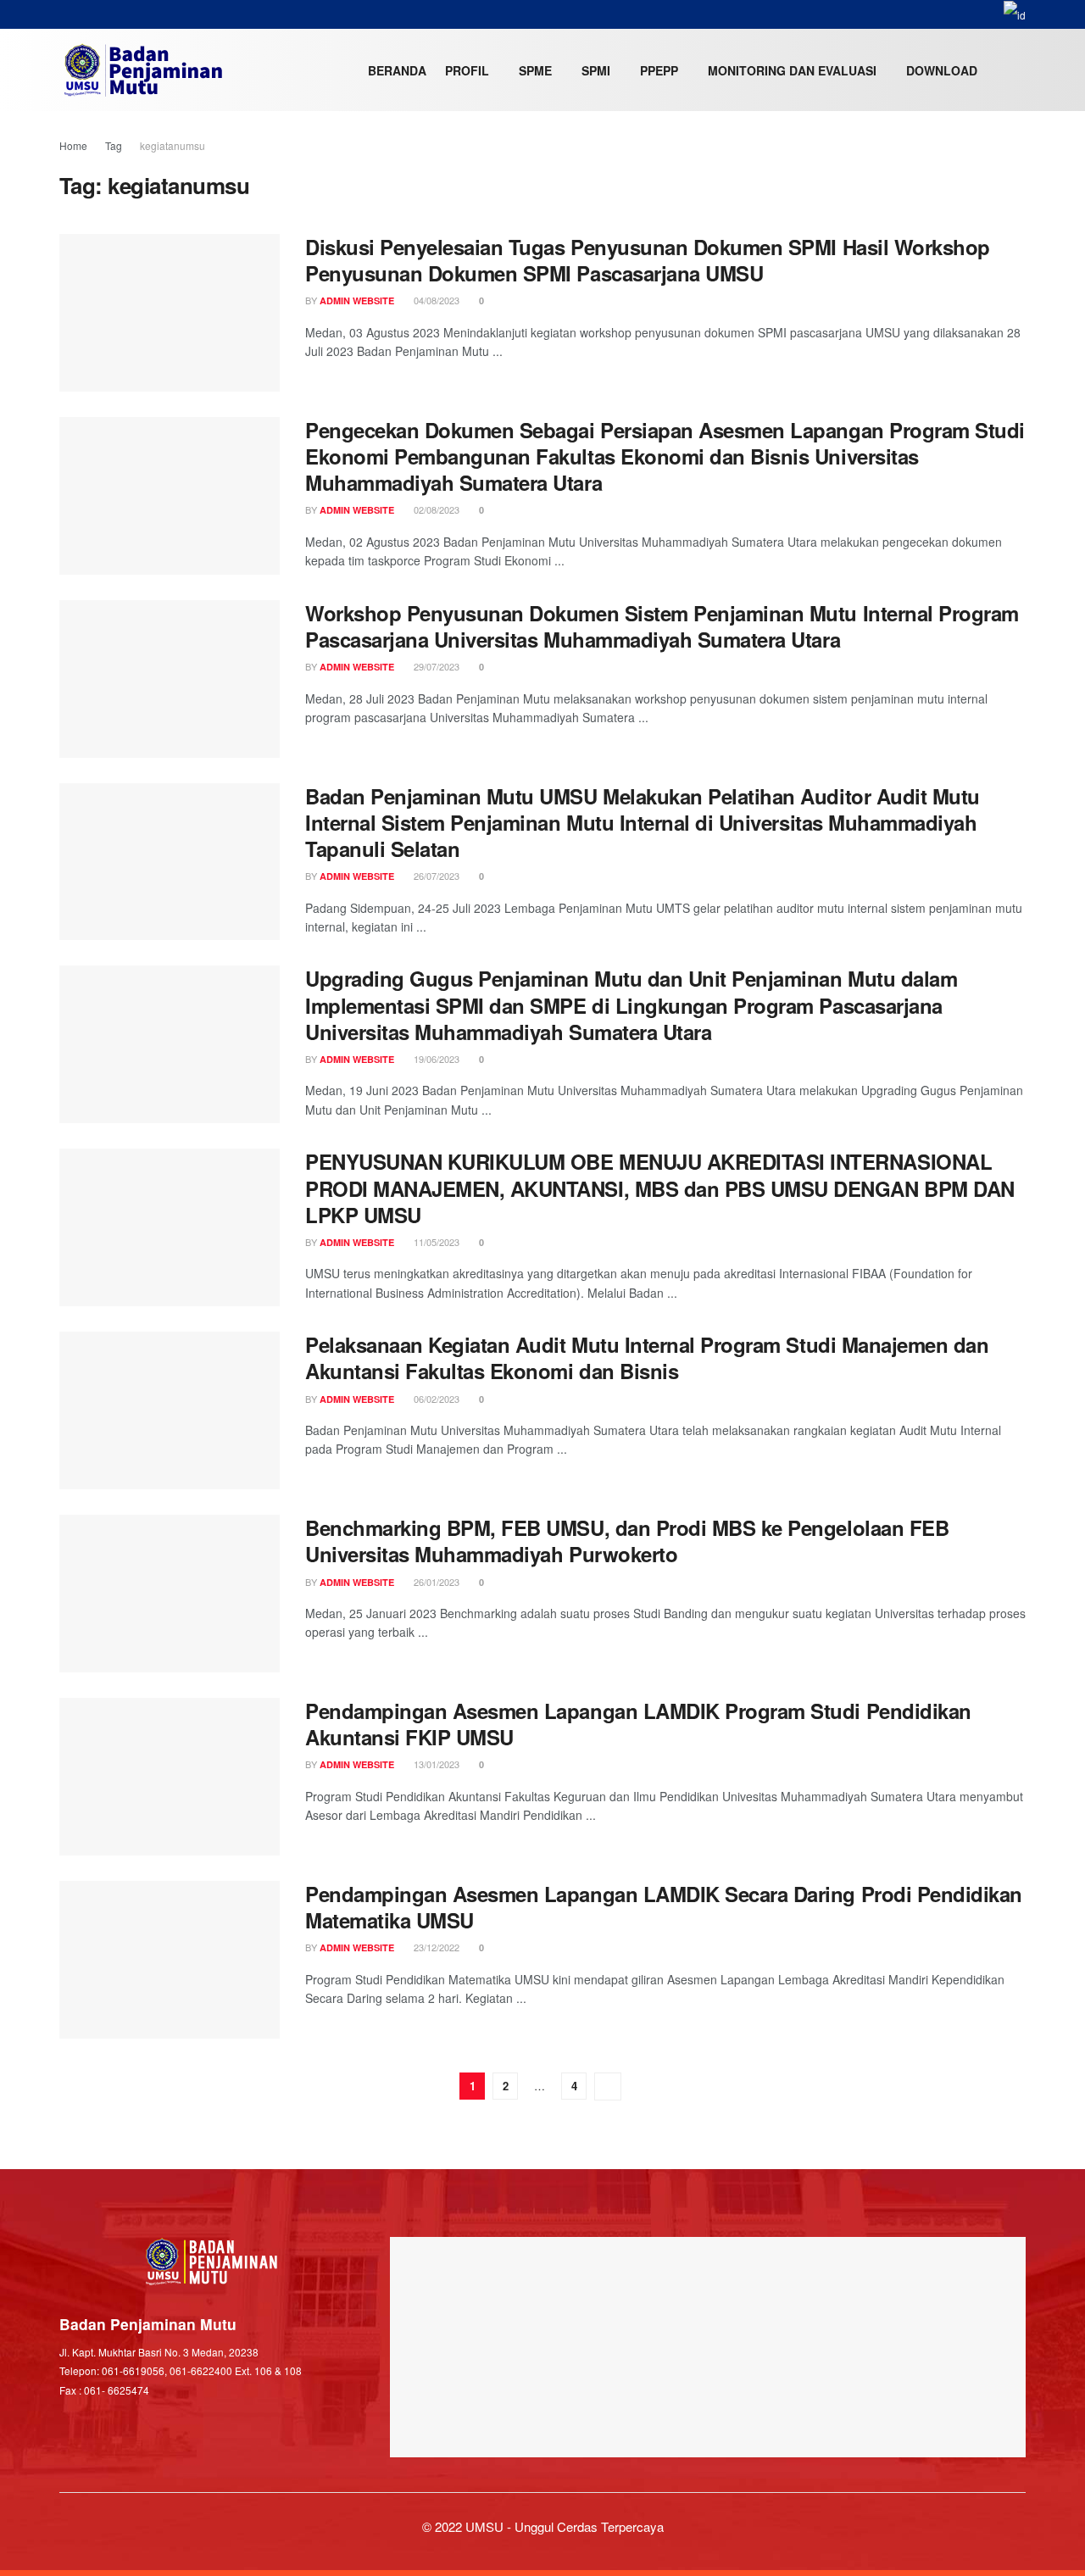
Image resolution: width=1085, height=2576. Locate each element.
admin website (357, 300)
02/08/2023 (435, 509)
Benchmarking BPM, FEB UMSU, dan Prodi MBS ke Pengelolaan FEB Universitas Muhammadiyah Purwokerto (627, 1541)
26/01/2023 (435, 1582)
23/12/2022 (435, 1947)
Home (73, 145)
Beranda (397, 70)
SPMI (596, 70)
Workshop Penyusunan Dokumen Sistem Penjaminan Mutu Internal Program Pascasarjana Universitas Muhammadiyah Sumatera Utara (662, 626)
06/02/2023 (435, 1399)
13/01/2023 (435, 1764)
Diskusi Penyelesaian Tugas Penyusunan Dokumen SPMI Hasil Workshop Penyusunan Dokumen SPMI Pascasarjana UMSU (648, 260)
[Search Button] (1019, 70)
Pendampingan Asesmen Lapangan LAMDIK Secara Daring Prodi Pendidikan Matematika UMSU (664, 1907)
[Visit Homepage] (143, 70)
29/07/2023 (435, 666)
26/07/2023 (435, 876)
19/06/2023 (435, 1059)
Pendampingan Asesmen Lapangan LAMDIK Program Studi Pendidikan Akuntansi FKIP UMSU (638, 1724)
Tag (114, 145)
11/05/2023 (435, 1242)
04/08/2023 (435, 300)
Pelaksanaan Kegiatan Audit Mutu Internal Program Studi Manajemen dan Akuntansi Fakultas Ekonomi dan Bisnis (647, 1358)
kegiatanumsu (172, 145)
